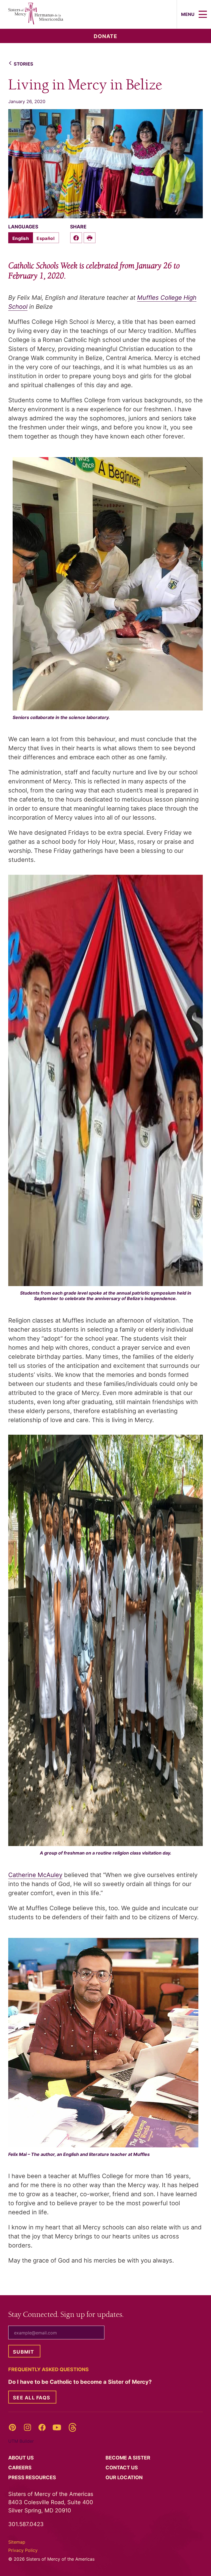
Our (125, 2477)
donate (105, 36)
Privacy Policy (23, 2550)
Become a (128, 2458)
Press (33, 2477)
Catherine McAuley (35, 1875)
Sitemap (17, 2542)
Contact (122, 2468)
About (22, 2458)
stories (23, 64)
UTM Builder (21, 2441)
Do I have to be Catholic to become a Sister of (81, 2382)
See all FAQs (32, 2398)
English (21, 238)
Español (45, 238)
